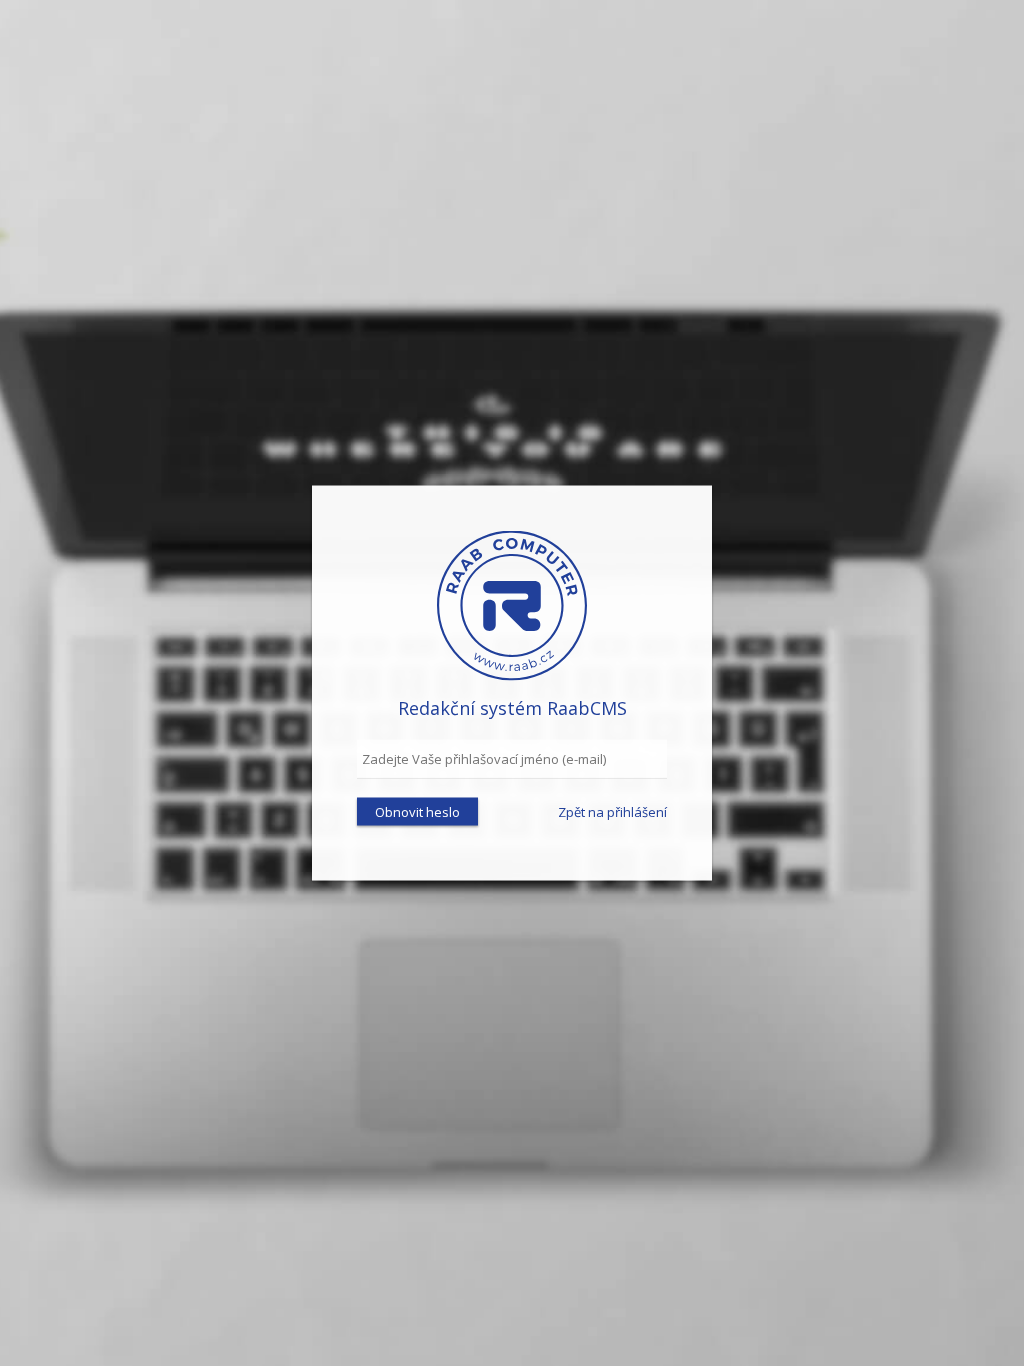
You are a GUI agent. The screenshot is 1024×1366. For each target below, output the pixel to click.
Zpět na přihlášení (612, 811)
